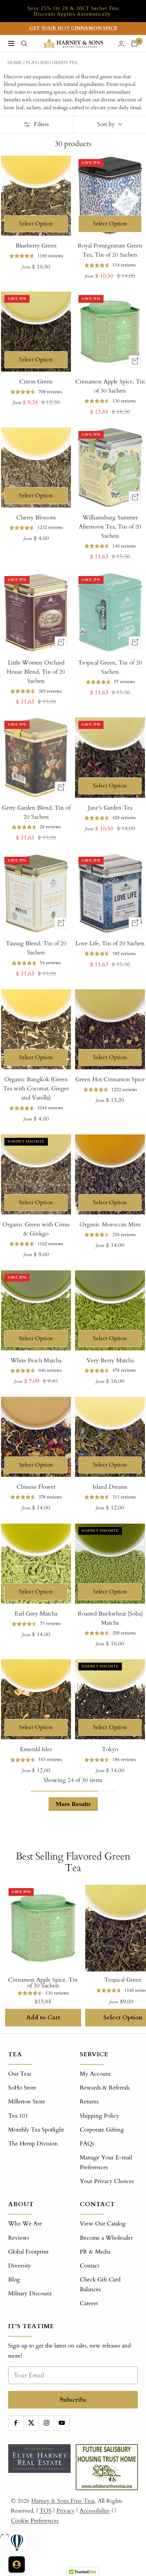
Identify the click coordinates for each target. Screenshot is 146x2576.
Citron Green (36, 382)
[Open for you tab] (17, 2564)
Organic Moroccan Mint (110, 1224)
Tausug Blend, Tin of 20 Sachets (36, 948)
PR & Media (95, 2252)
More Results (73, 1804)
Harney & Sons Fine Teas (63, 2501)
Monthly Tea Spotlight (36, 2130)
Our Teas (20, 2074)
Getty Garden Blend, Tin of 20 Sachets (36, 812)
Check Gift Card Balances (100, 2284)
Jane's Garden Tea (110, 808)
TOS (45, 2511)
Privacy (66, 2511)
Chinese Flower (36, 1487)
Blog (14, 2280)
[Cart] (134, 43)
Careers (89, 2303)
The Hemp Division (33, 2144)
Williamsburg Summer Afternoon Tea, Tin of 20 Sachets (110, 527)
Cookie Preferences (35, 2521)
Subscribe (73, 2400)
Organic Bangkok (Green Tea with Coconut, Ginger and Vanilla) (36, 1088)
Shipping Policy (99, 2116)
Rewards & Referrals (105, 2088)
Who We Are (25, 2224)
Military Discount (30, 2293)
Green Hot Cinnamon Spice (110, 1079)
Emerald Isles (36, 1749)
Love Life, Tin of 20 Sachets (110, 943)
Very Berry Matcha (110, 1360)
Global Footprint (28, 2252)
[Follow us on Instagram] (46, 2423)
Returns (89, 2102)
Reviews (19, 2238)
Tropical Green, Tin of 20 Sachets (110, 667)
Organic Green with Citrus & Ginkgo (36, 1229)
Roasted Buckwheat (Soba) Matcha (110, 1618)
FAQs (87, 2144)
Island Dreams (110, 1487)
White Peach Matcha (36, 1360)
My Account (95, 2074)
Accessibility (95, 2511)
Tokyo (110, 1749)
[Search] (24, 43)
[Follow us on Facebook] (16, 2423)
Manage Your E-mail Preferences (106, 2162)
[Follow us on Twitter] (31, 2423)
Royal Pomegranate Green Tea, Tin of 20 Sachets (110, 250)
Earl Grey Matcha (36, 1614)
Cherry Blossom (36, 518)
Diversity (20, 2266)
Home (15, 63)
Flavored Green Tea (52, 63)
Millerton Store (27, 2102)
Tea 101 (18, 2116)
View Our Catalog (103, 2224)
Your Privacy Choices (107, 2181)
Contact (89, 2266)
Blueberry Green (36, 246)
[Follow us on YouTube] (62, 2423)
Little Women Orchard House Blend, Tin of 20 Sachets (36, 672)
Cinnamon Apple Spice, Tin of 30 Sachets (110, 386)
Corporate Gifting (102, 2130)
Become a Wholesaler (106, 2238)
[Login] (121, 44)
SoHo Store (22, 2088)
